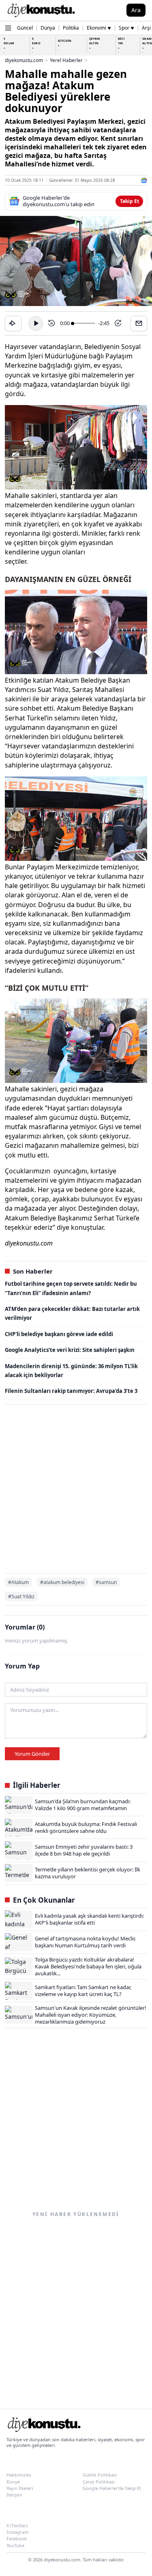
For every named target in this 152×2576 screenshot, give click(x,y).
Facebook (17, 2538)
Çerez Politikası (99, 2482)
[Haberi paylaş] (13, 323)
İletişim (14, 2495)
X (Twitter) (17, 2525)
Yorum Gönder (32, 1754)
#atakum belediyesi (62, 1582)
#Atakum (18, 1582)
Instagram (17, 2532)
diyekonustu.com (24, 60)
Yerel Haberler (66, 60)
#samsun (106, 1582)
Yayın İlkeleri (20, 2488)
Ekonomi (99, 28)
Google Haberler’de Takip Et (112, 2488)
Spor (126, 28)
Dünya (48, 28)
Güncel (25, 28)
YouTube (15, 2545)
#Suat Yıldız (21, 1596)
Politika (71, 28)
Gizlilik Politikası (100, 2475)
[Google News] (144, 180)
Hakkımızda (19, 2475)
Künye (13, 2482)
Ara (136, 10)
